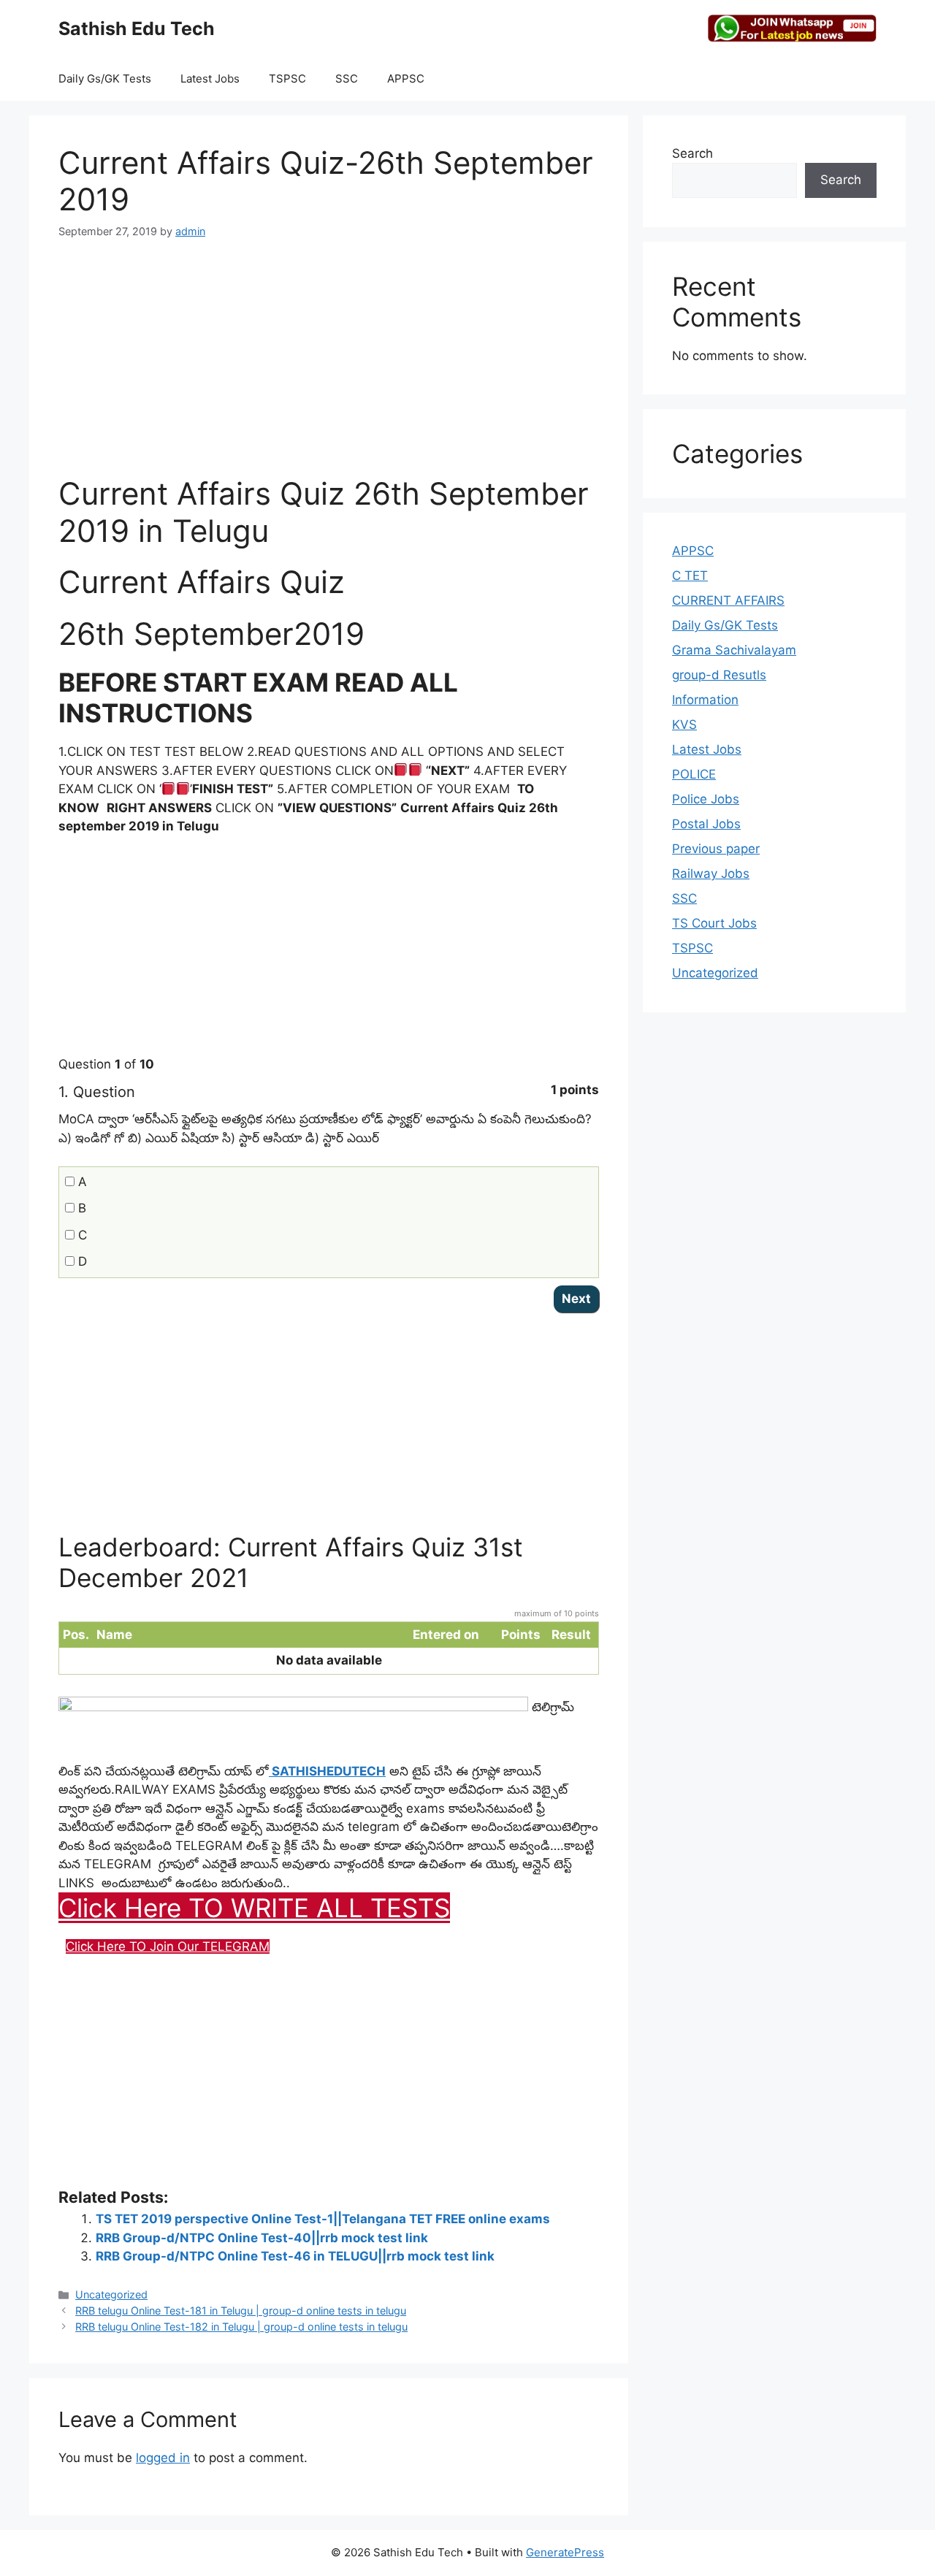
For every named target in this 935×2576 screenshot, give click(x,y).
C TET (690, 576)
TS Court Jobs (714, 923)
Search (692, 153)
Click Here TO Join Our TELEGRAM (168, 1946)
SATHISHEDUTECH (327, 1771)
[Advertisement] (329, 366)
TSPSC (287, 79)
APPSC (406, 79)
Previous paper (716, 849)
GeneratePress (565, 2552)
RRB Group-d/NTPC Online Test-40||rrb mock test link (262, 2238)
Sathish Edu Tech (137, 28)
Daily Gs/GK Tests (105, 79)
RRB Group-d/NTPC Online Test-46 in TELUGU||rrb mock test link (295, 2256)
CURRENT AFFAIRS (728, 600)
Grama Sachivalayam (734, 650)
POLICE (694, 774)
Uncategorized (111, 2294)
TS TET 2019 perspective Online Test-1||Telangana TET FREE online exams (323, 2219)
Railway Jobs (711, 874)
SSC (347, 79)
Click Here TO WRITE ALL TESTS (254, 1908)
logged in (163, 2458)
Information (705, 700)
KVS (684, 725)
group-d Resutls (719, 675)
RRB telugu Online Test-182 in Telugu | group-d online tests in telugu (241, 2327)
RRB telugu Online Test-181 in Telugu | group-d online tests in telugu (241, 2311)
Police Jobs (706, 799)
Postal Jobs (706, 824)
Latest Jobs (210, 79)
